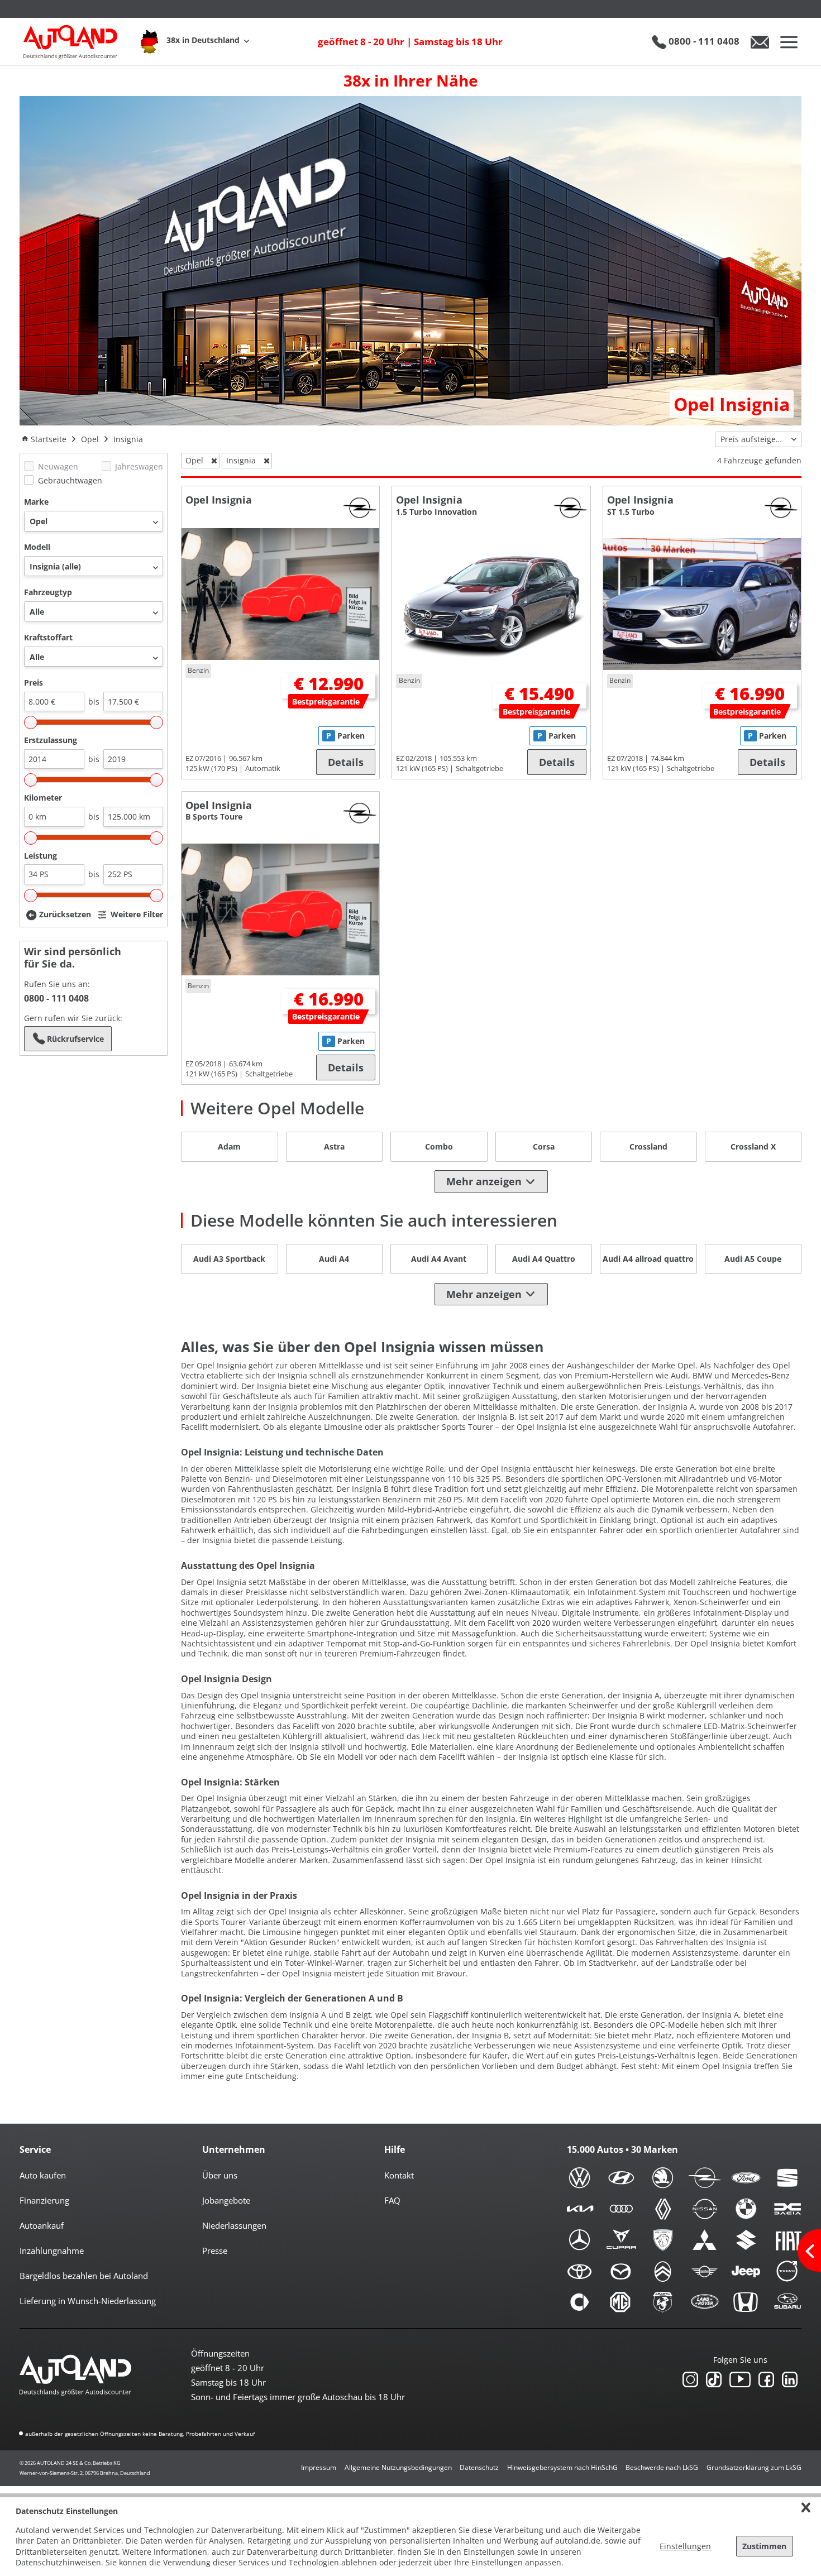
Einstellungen (685, 2546)
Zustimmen (764, 2546)
